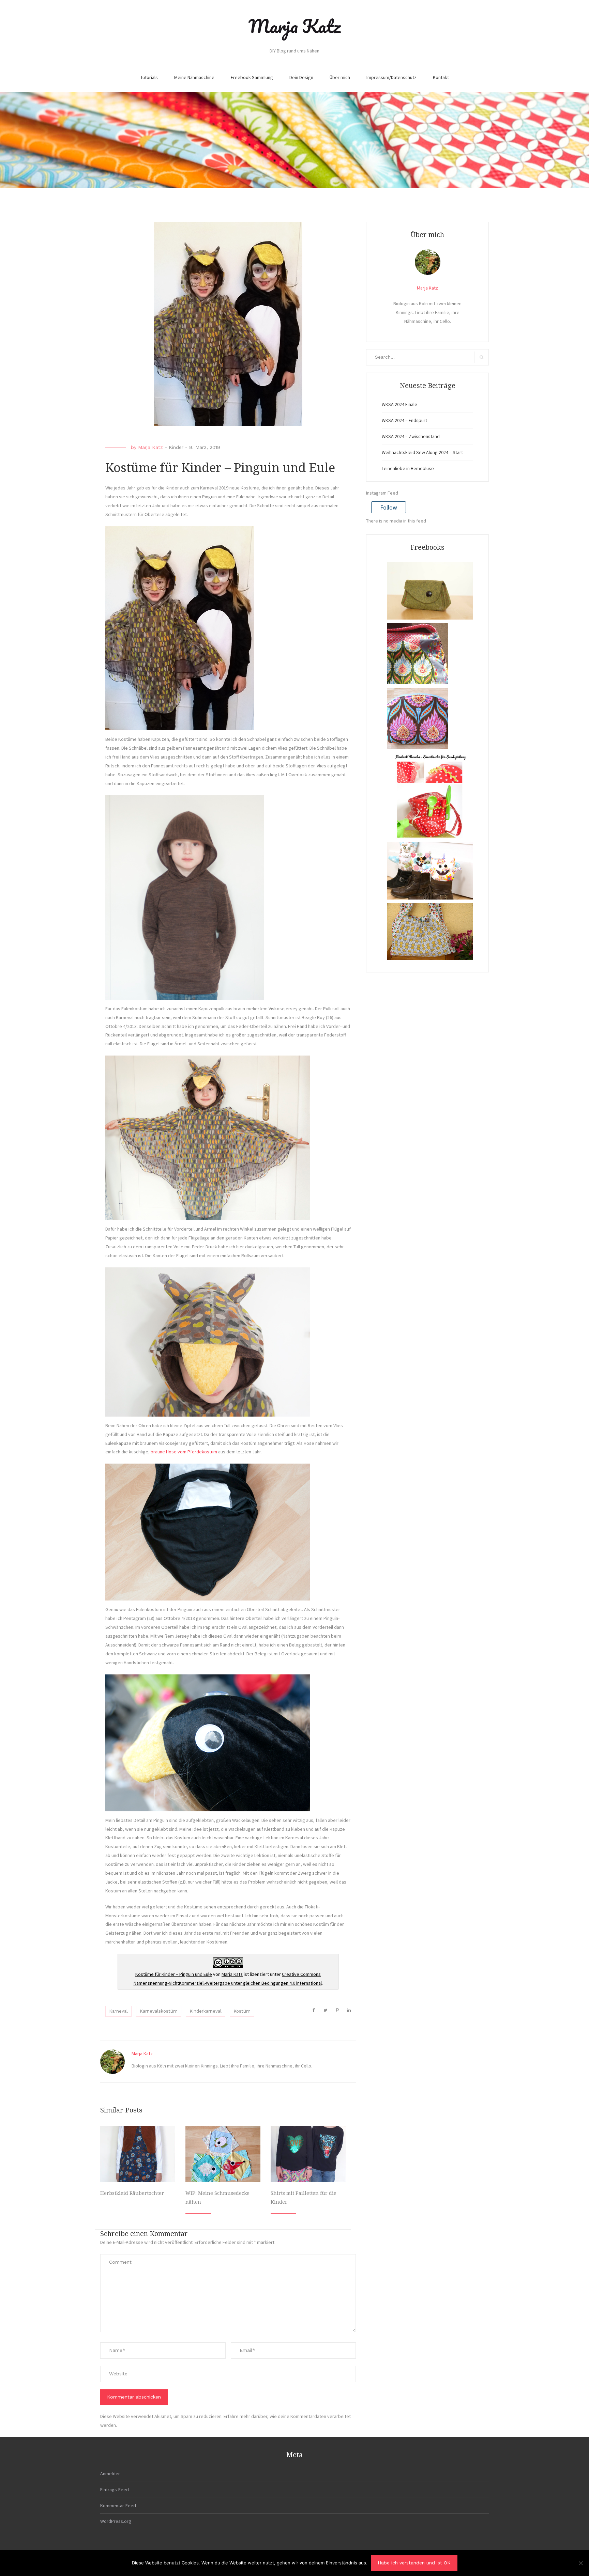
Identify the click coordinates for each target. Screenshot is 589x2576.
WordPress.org (116, 2521)
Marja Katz (294, 26)
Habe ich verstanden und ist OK (414, 2563)
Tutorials (149, 77)
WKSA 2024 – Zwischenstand (411, 436)
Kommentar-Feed (118, 2505)
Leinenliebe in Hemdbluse (408, 468)
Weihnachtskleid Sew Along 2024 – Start (422, 452)
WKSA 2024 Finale (399, 404)
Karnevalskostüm (159, 2011)
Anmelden (110, 2473)
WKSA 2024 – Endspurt (404, 420)
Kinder (176, 447)
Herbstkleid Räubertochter (132, 2193)
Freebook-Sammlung (252, 77)
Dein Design (301, 77)
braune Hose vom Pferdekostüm (184, 1452)
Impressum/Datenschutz (391, 77)
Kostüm (242, 2011)
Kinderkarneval (206, 2011)
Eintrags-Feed (115, 2489)
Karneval (118, 2011)
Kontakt (441, 77)
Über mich (340, 77)
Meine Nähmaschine (194, 77)
